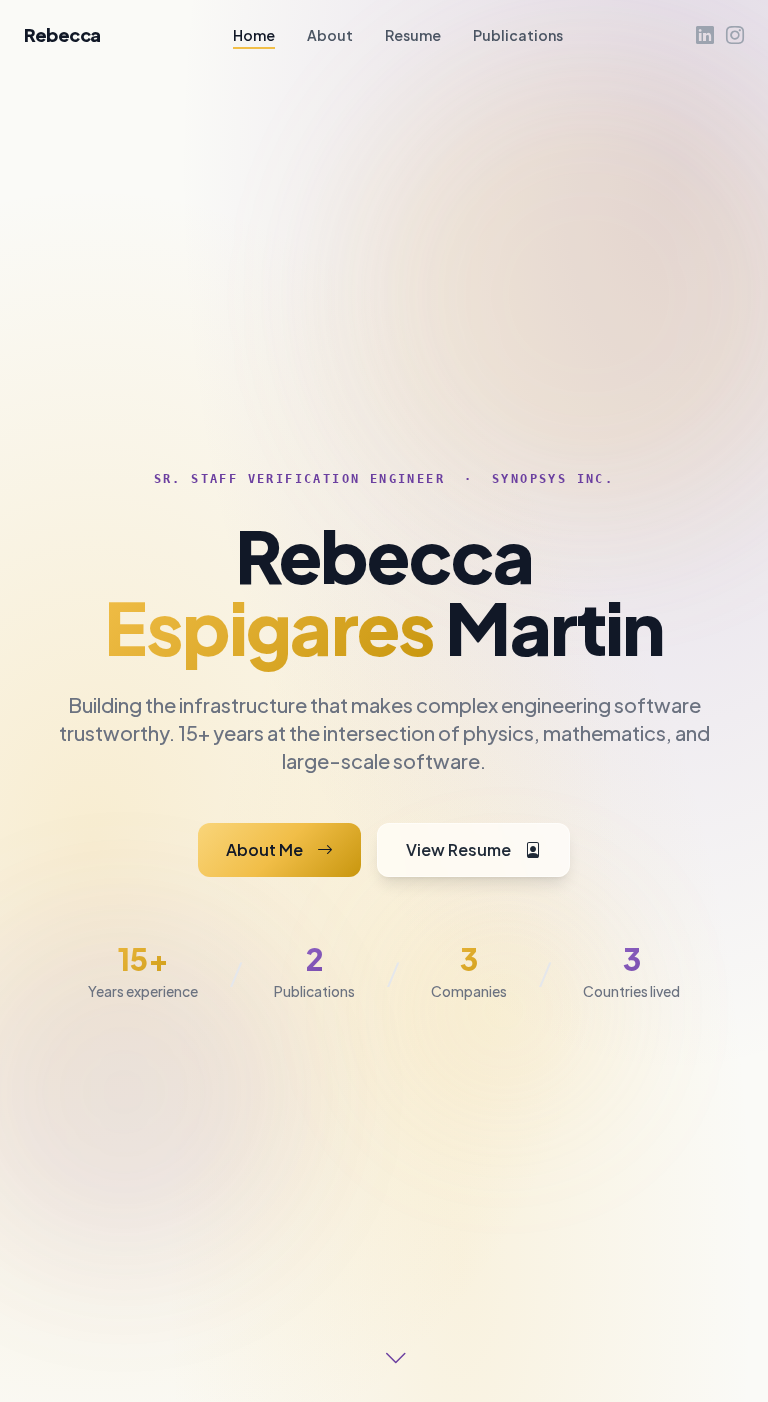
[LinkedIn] (705, 35)
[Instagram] (735, 35)
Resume (413, 35)
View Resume (461, 849)
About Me (267, 849)
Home (254, 35)
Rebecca (62, 34)
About (330, 35)
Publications (518, 35)
